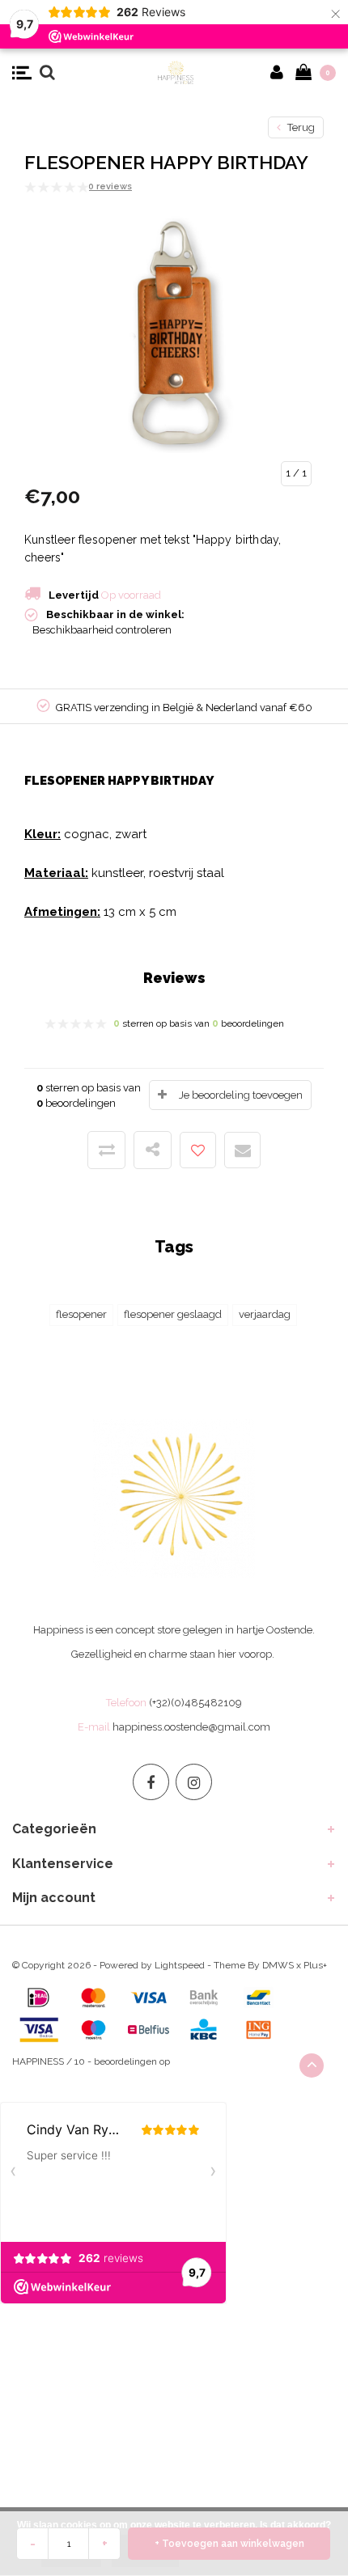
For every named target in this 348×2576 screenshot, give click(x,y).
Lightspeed (180, 1965)
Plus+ (315, 1965)
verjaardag (265, 1314)
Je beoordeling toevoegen (241, 1095)
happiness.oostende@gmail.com (191, 1727)
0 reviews (110, 186)
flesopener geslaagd (173, 1314)
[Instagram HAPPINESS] (194, 1782)
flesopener (81, 1314)
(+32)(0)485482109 (195, 1703)
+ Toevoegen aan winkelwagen (229, 2544)
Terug (300, 127)
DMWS (278, 1965)
